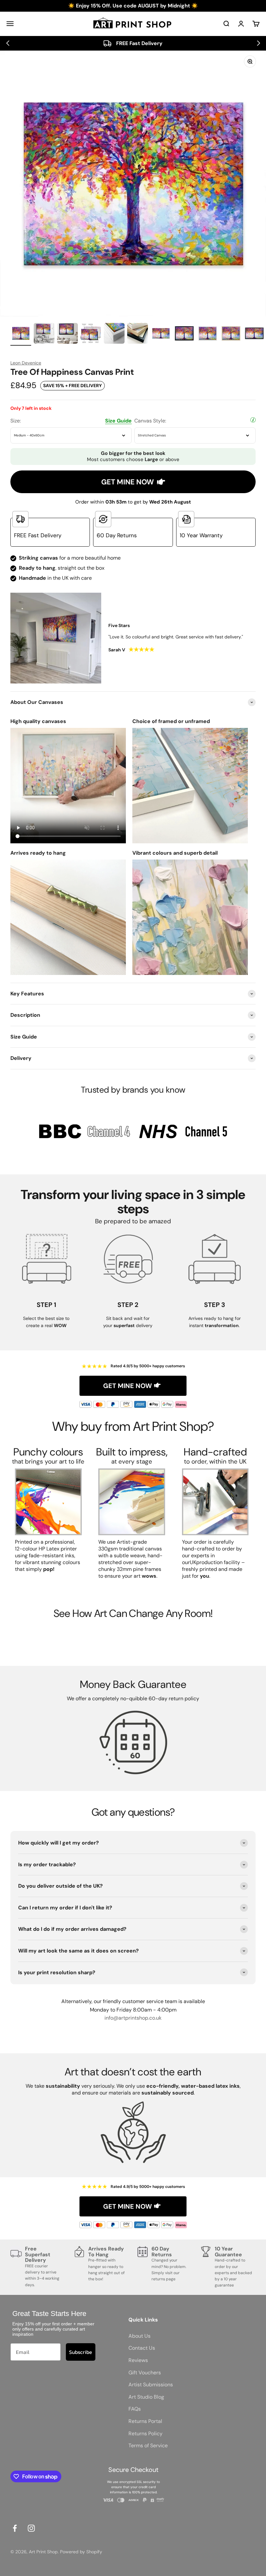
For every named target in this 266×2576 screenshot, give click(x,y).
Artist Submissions (151, 2385)
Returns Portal (145, 2421)
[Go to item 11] (254, 334)
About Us (139, 2336)
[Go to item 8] (184, 334)
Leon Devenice (26, 363)
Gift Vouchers (145, 2373)
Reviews (138, 2360)
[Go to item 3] (67, 334)
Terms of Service (148, 2445)
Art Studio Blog (146, 2397)
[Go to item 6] (138, 334)
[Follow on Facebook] (15, 2528)
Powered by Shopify (81, 2552)
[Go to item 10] (231, 334)
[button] (8, 43)
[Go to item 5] (114, 334)
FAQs (135, 2409)
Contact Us (142, 2348)
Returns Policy (145, 2434)
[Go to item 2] (44, 334)
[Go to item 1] (21, 334)
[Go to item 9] (208, 334)
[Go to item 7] (161, 334)
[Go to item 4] (91, 334)
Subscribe (81, 2352)
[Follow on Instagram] (31, 2528)
